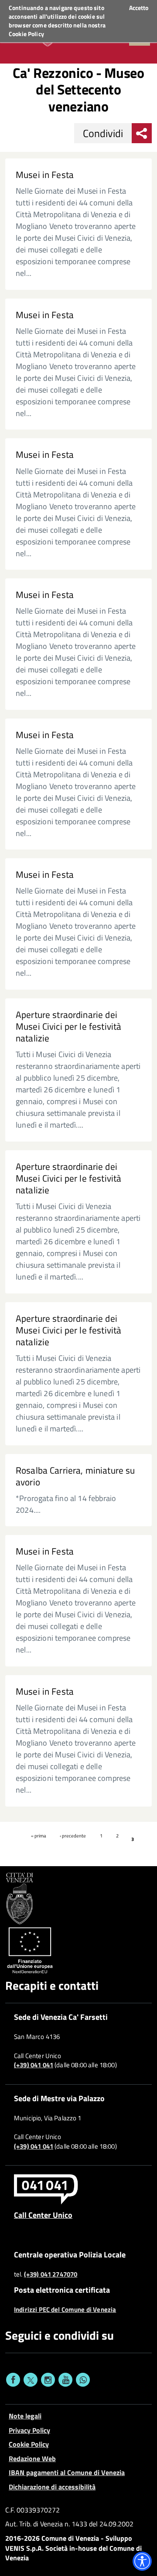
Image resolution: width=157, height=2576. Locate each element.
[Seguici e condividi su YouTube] (65, 2380)
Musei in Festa (45, 175)
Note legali (25, 2416)
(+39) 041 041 (34, 2065)
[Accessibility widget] (142, 2561)
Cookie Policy (26, 34)
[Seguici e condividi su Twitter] (31, 2380)
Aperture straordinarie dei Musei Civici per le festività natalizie (68, 1026)
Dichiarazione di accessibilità (52, 2487)
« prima (39, 1836)
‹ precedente (73, 1836)
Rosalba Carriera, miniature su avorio (75, 1476)
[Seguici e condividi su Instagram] (48, 2380)
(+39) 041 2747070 (51, 2274)
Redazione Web (32, 2458)
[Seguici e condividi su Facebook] (13, 2380)
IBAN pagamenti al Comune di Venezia (67, 2472)
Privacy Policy (29, 2430)
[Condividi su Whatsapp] (83, 2380)
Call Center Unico (43, 2215)
